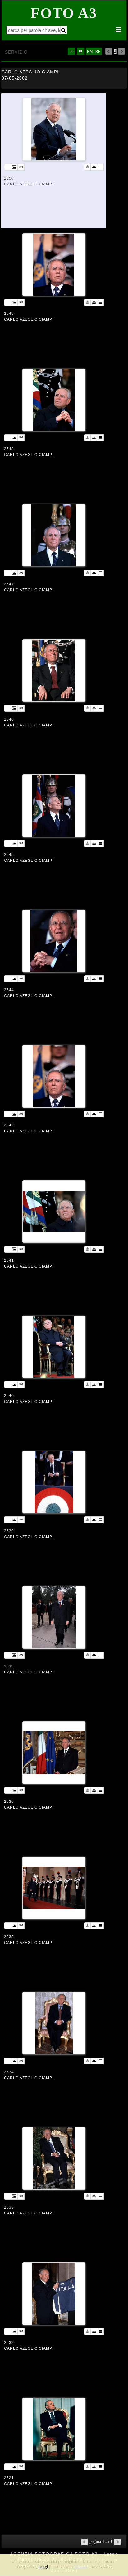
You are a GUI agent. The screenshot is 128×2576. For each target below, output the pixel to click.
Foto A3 (64, 13)
